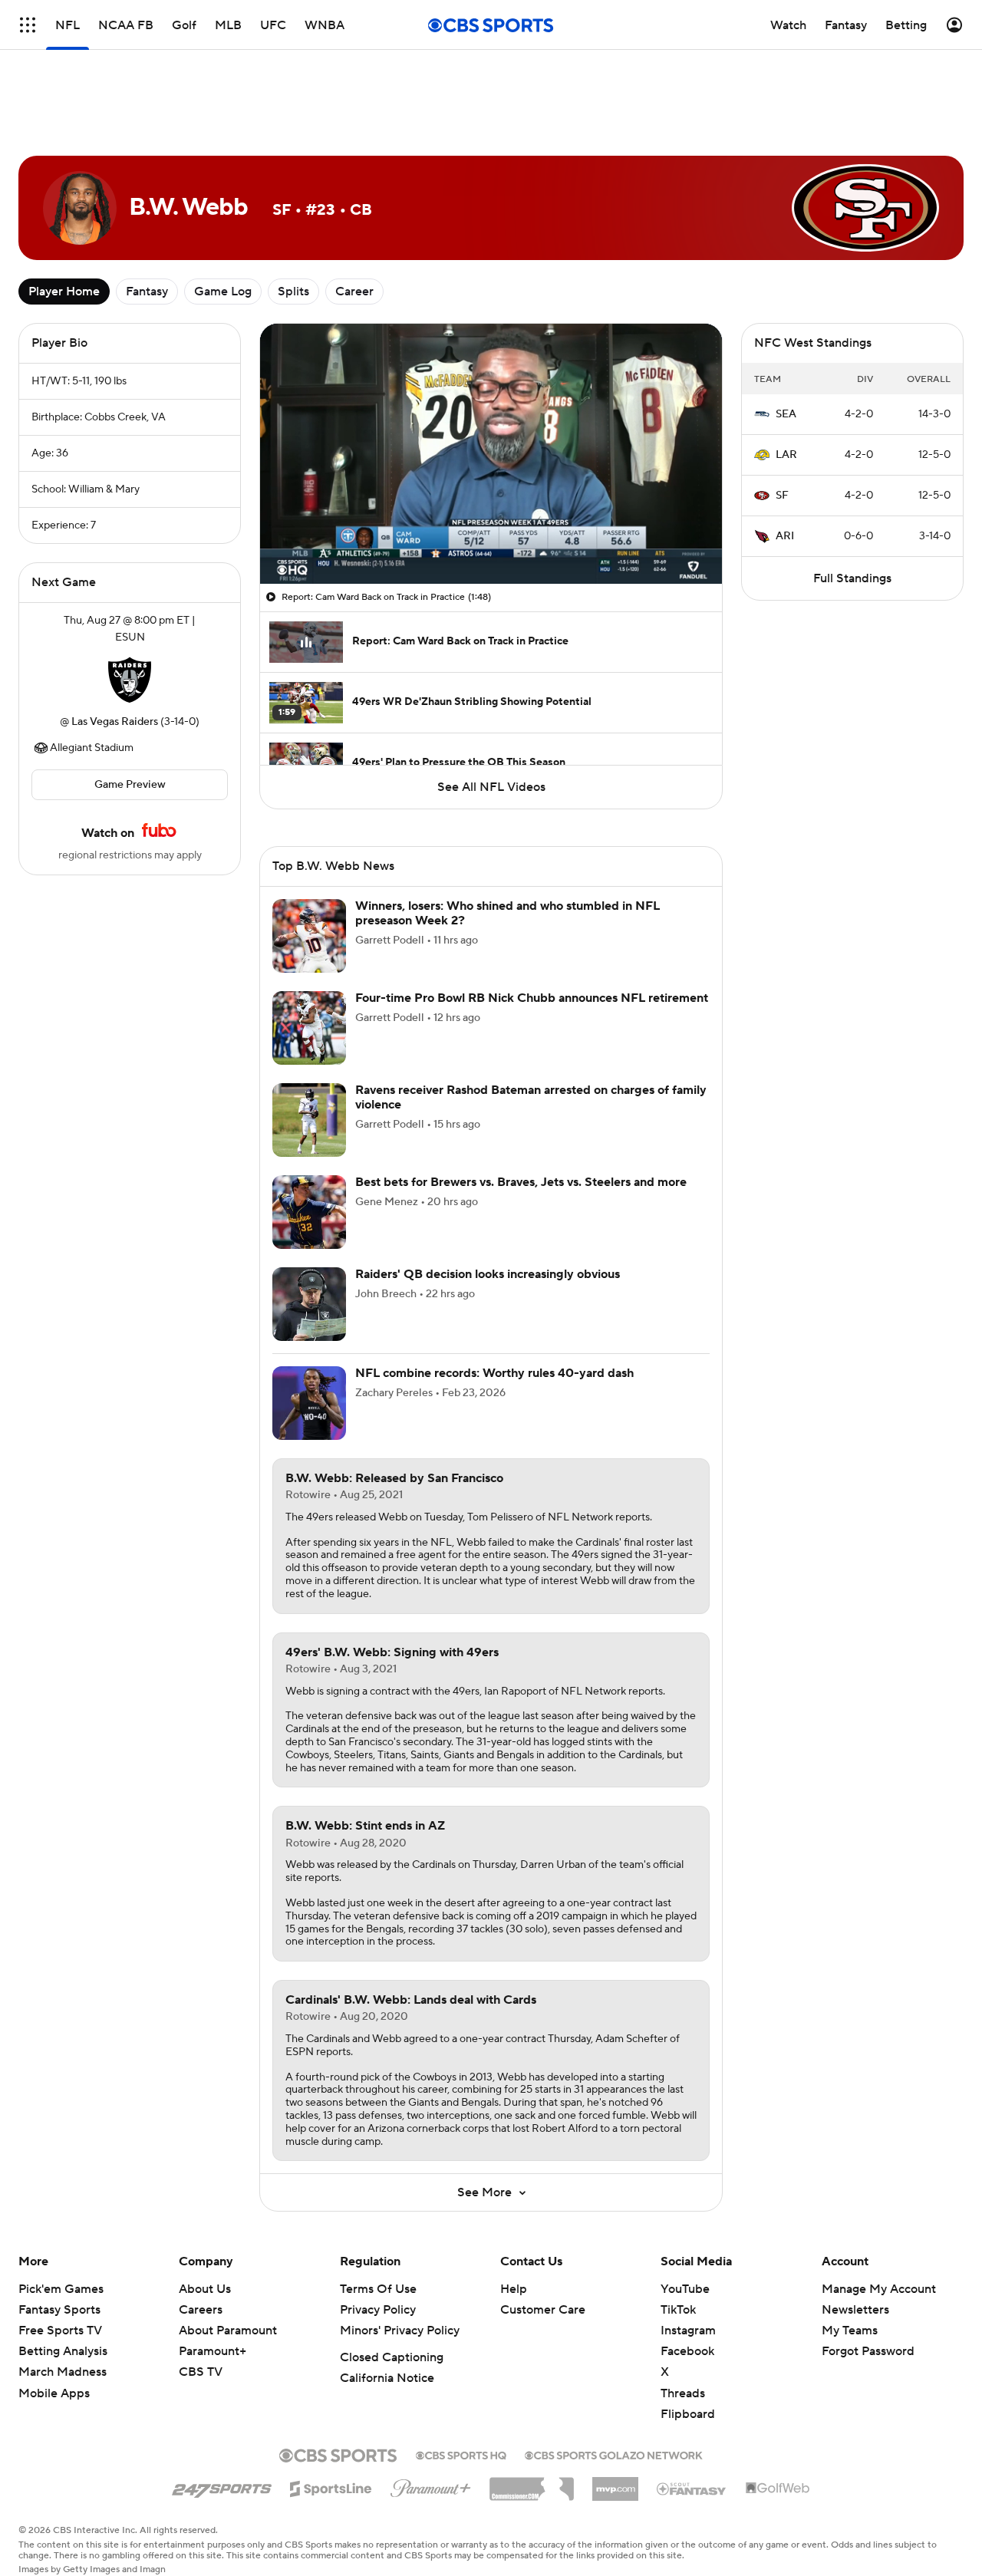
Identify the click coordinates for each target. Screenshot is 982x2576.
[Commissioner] (532, 2483)
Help (514, 2289)
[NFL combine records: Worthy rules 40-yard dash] (309, 1403)
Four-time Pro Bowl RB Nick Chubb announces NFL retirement (532, 998)
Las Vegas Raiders (115, 722)
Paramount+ (213, 2351)
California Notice (387, 2378)
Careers (201, 2310)
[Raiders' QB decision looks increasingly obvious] (309, 1304)
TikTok (678, 2310)
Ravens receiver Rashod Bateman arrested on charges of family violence (531, 1097)
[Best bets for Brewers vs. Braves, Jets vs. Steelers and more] (309, 1212)
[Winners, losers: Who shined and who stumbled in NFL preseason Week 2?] (309, 936)
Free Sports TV (60, 2331)
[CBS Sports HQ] (461, 2454)
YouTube (685, 2289)
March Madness (63, 2372)
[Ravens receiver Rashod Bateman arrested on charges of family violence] (309, 1120)
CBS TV (201, 2372)
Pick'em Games (61, 2289)
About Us (205, 2289)
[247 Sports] (222, 2486)
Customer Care (543, 2310)
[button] (288, 563)
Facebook (687, 2351)
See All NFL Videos (491, 787)
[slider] (491, 539)
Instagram (688, 2331)
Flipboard (688, 2414)
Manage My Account (879, 2289)
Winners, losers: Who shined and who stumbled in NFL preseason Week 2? (507, 913)
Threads (683, 2393)
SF (782, 496)
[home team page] (130, 680)
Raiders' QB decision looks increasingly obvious (488, 1274)
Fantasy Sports (59, 2310)
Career (354, 292)
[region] (491, 454)
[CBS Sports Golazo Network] (614, 2454)
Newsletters (855, 2310)
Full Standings (852, 578)
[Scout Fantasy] (692, 2488)
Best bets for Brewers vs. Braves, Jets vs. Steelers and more (521, 1182)
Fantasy (147, 292)
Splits (293, 292)
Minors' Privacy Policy (400, 2331)
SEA (786, 414)
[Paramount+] (431, 2485)
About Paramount (228, 2331)
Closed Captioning (392, 2357)
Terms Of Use (378, 2289)
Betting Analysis (63, 2351)
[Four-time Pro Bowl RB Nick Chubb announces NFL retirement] (309, 1028)
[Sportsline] (331, 2486)
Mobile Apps (54, 2393)
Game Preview (130, 785)
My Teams (850, 2331)
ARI (785, 536)
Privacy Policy (378, 2310)
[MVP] (615, 2483)
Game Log (223, 292)
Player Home (64, 292)
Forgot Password (868, 2351)
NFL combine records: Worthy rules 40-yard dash (494, 1373)
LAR (786, 455)
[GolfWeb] (778, 2489)
